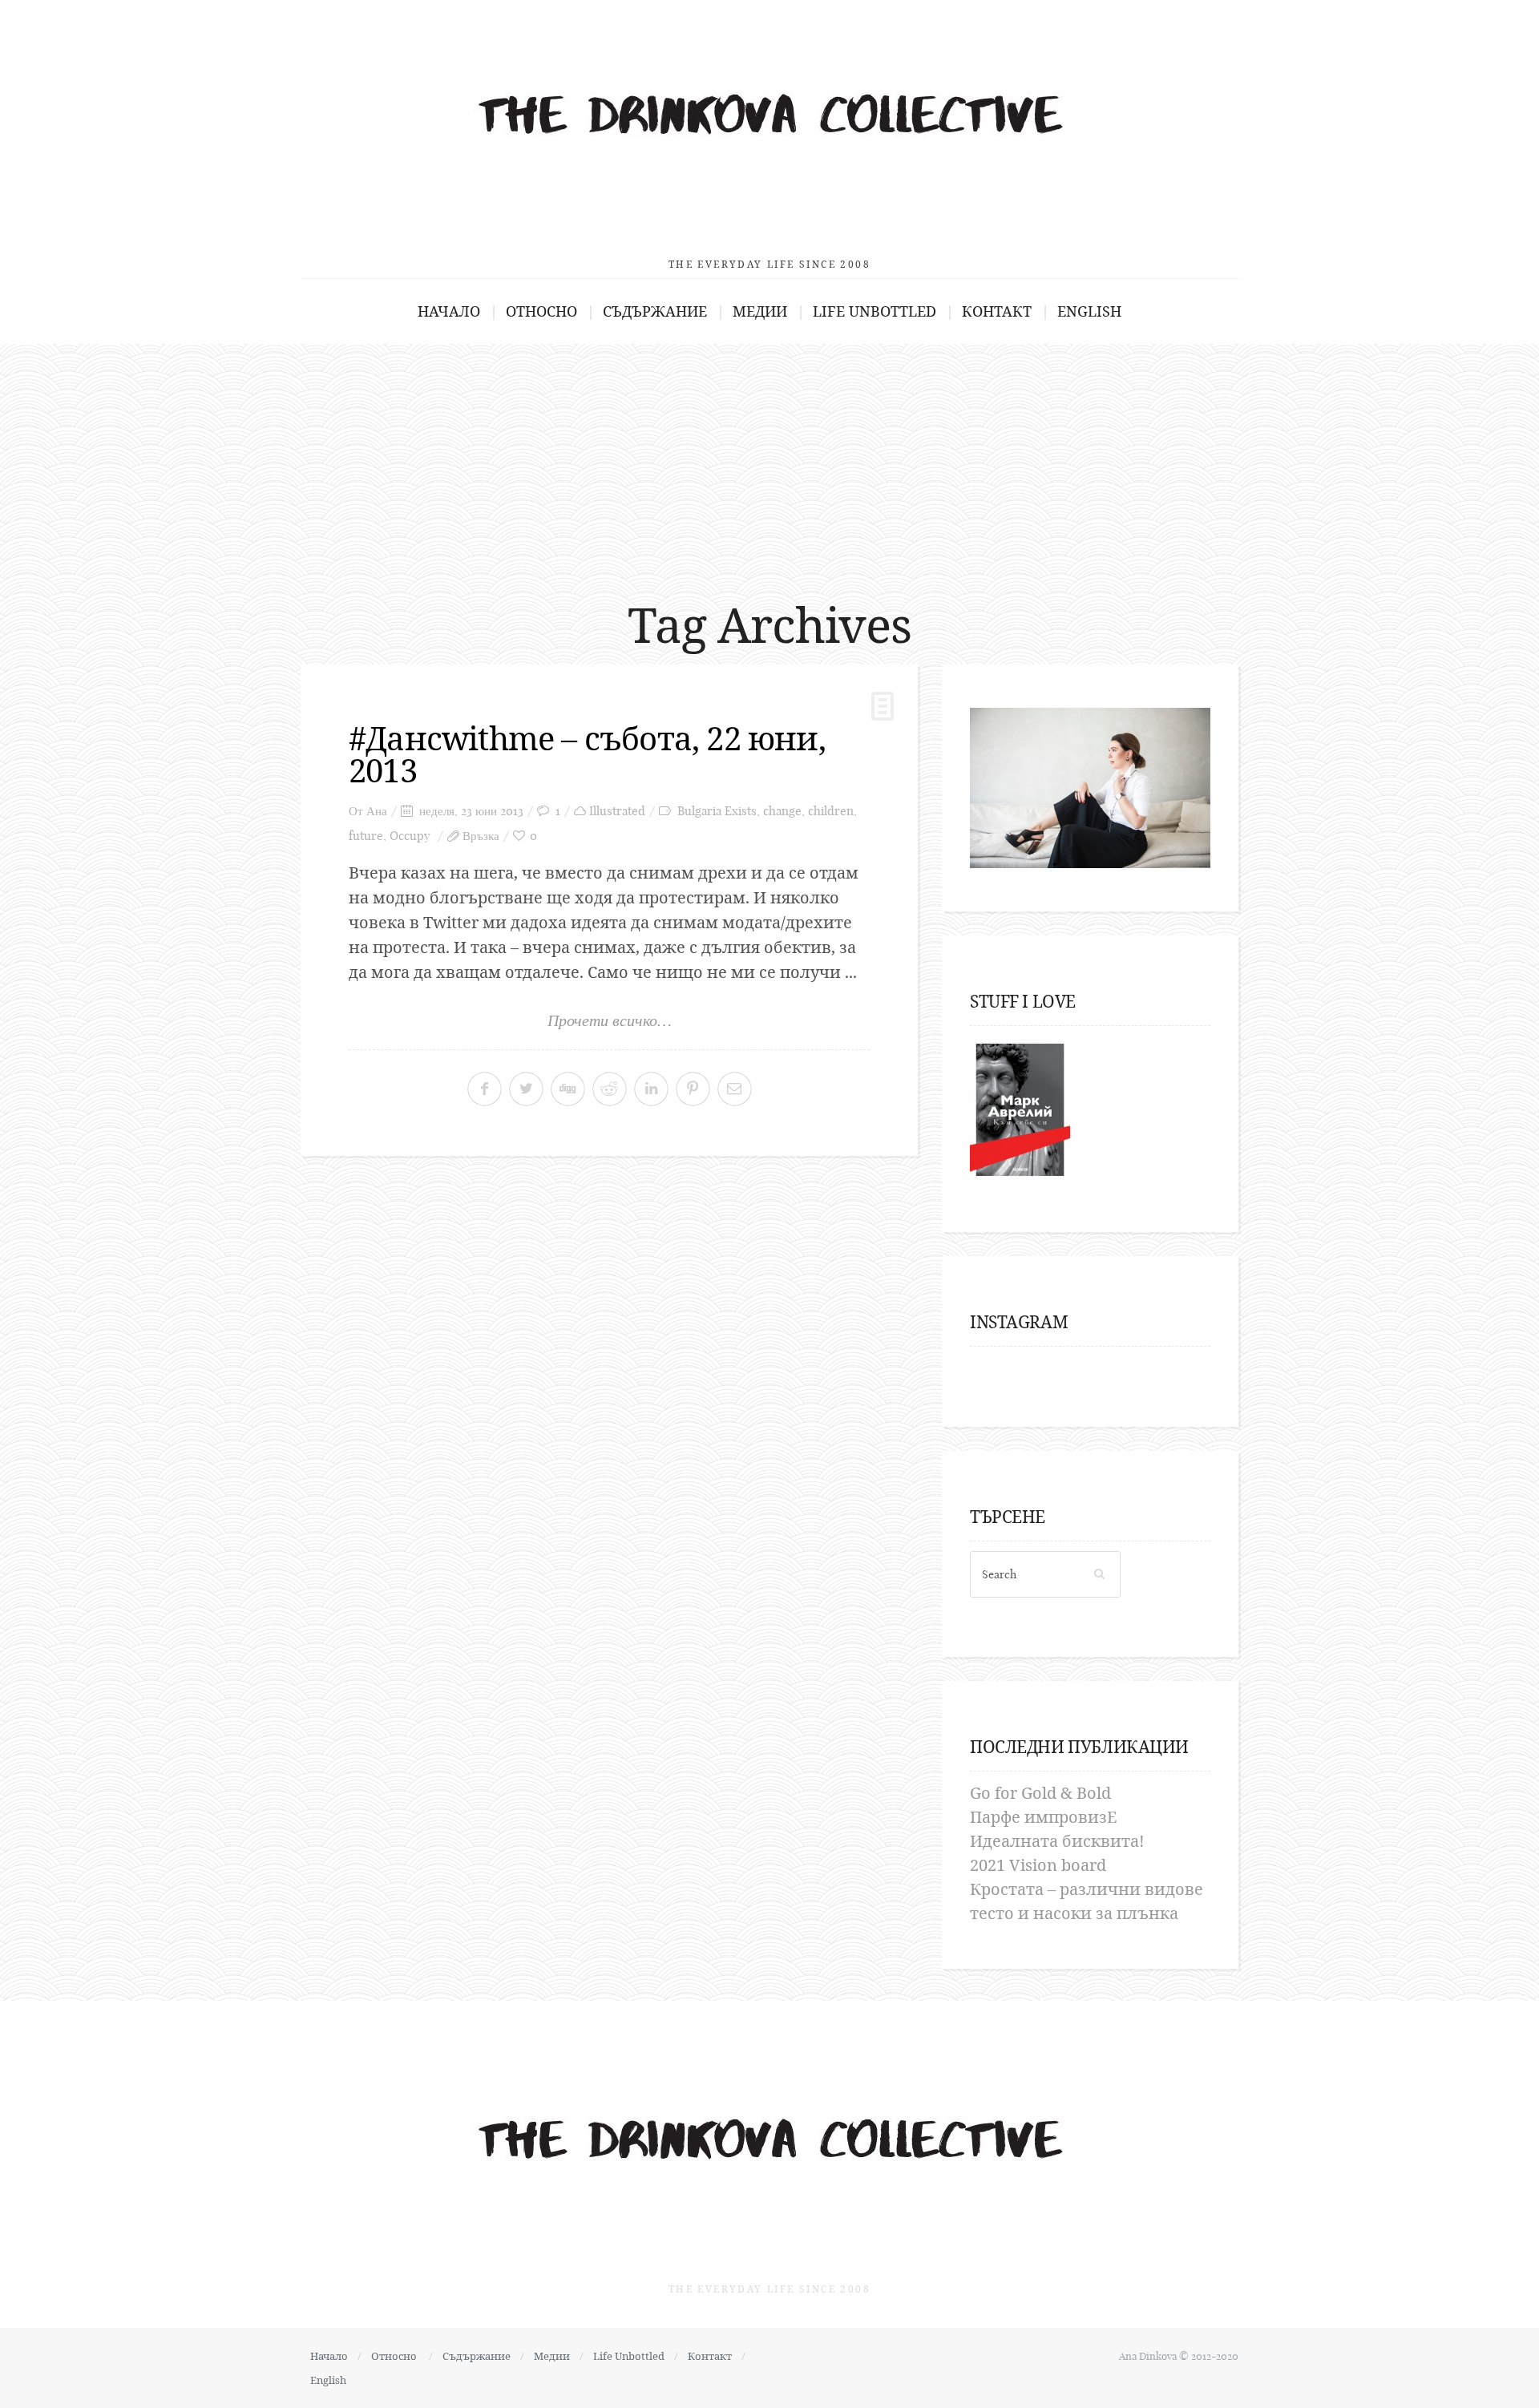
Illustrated (617, 811)
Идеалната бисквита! (1057, 1841)
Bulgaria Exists (717, 811)
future (366, 836)
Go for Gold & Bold (1040, 1793)
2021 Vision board (1038, 1865)
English (1089, 311)
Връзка (481, 836)
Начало (449, 311)
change (782, 811)
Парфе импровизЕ (1043, 1817)
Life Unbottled (875, 311)
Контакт (997, 311)
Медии (760, 311)
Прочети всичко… (610, 1020)
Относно (541, 311)
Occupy (410, 836)
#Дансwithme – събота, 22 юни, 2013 (587, 754)
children (831, 811)
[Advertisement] (769, 464)
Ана (377, 811)
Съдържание (655, 311)
